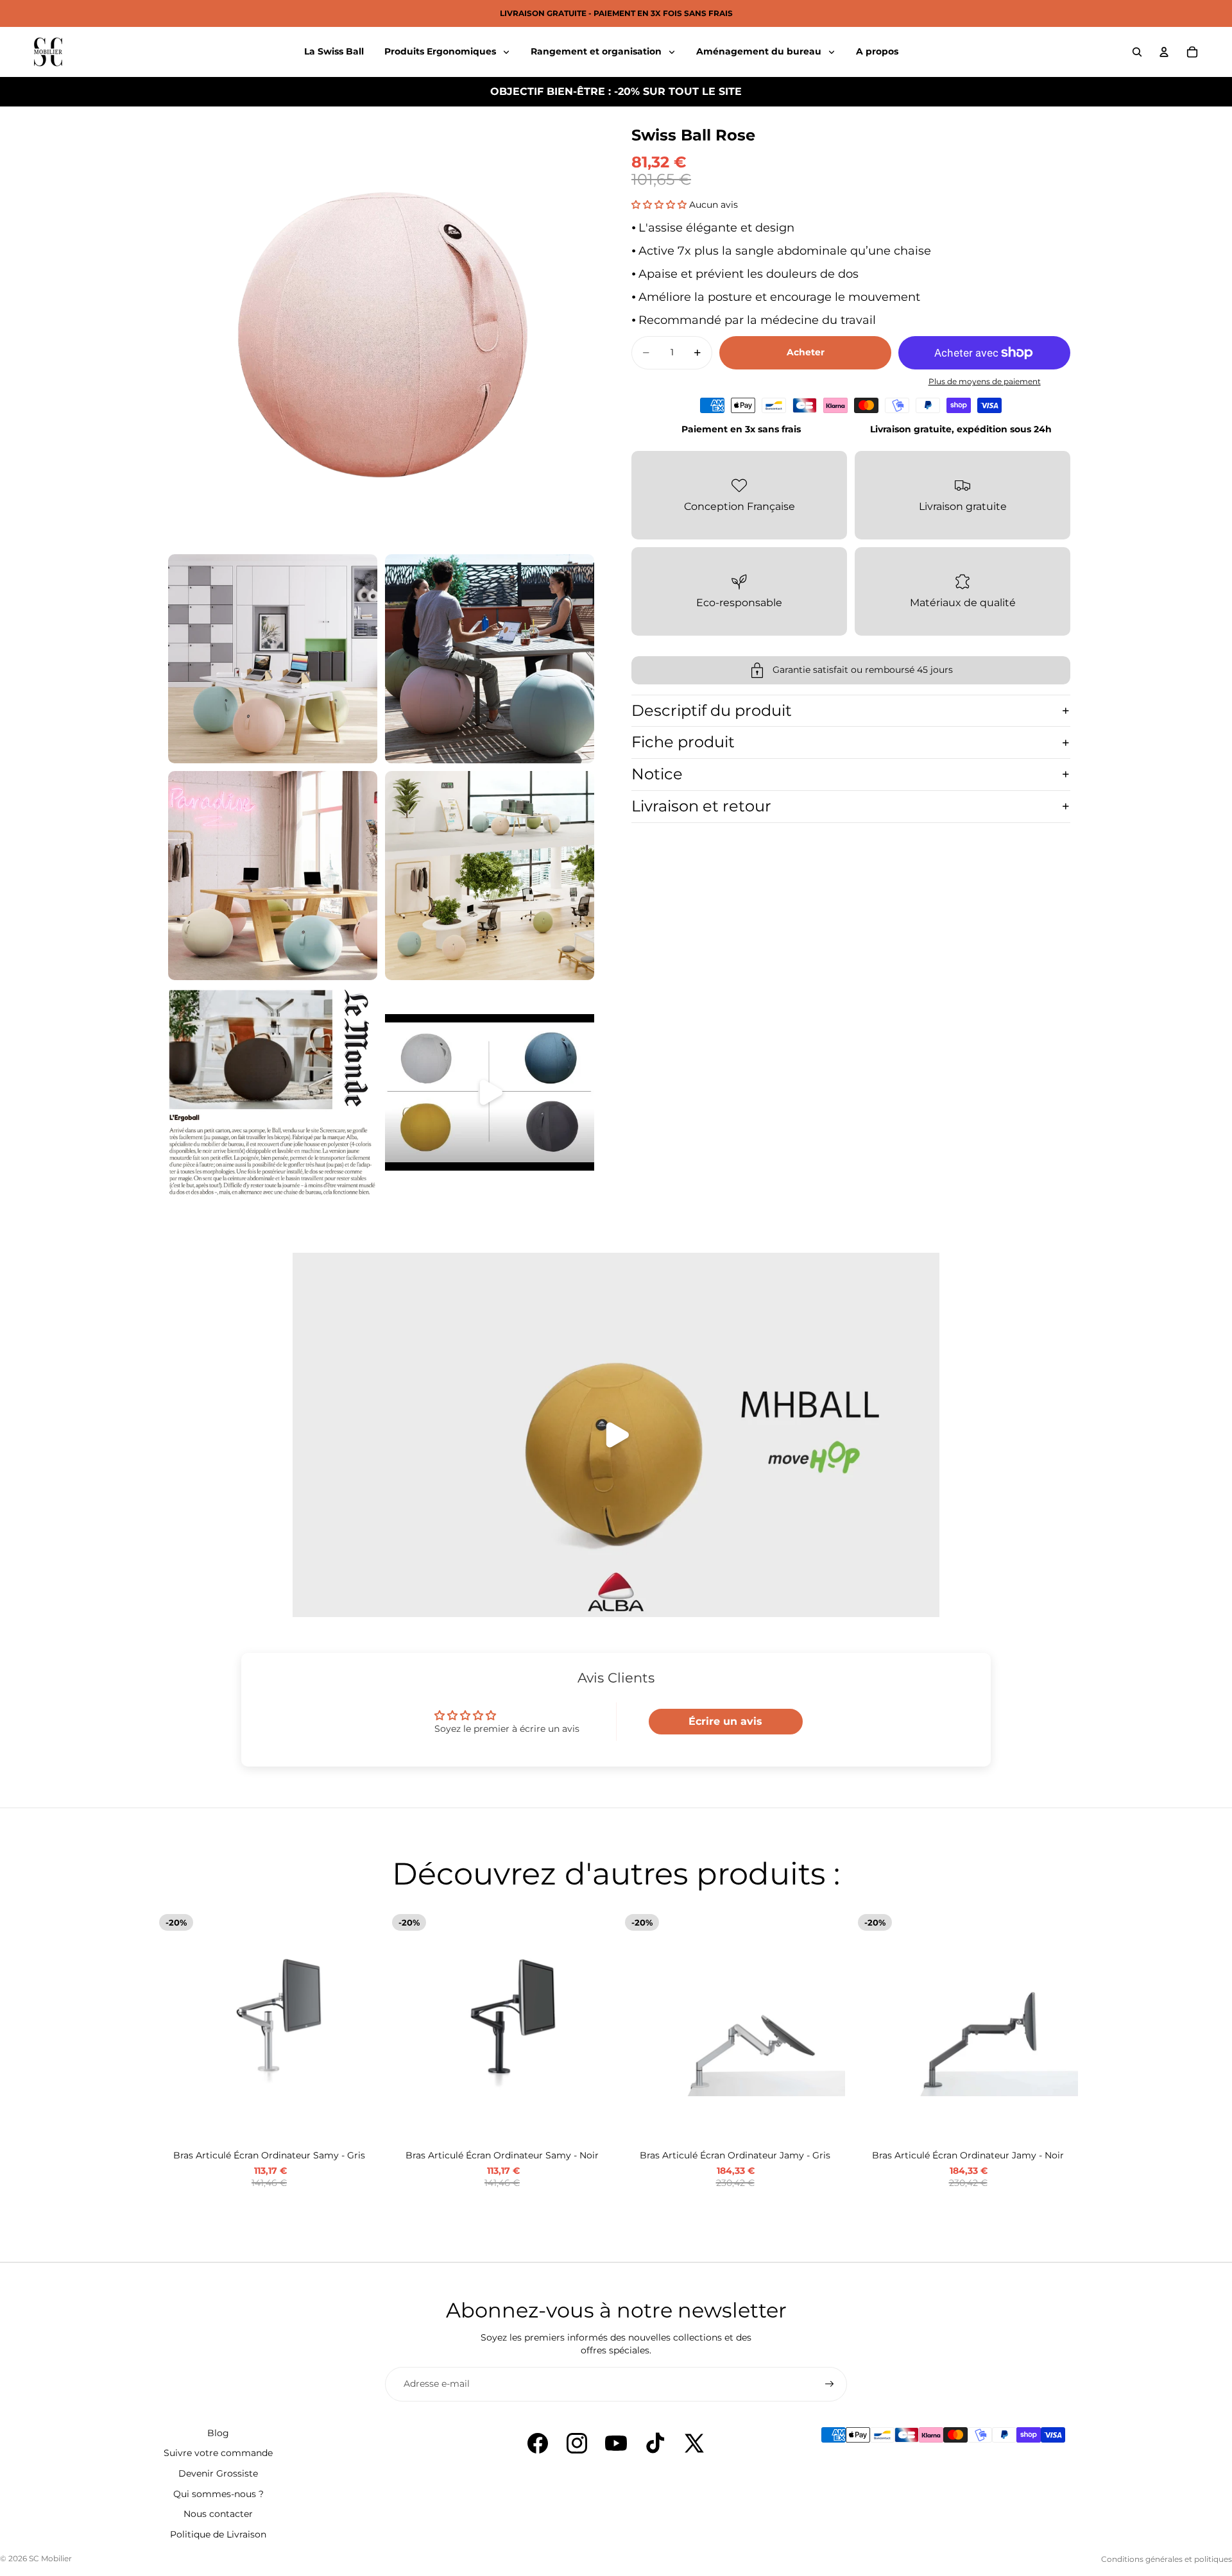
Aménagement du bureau (760, 51)
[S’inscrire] (830, 2384)
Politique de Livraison (218, 2534)
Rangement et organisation (597, 51)
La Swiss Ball (334, 51)
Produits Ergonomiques (441, 51)
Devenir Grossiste (218, 2473)
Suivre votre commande (218, 2453)
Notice (657, 774)
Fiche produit (683, 742)
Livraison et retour (701, 806)
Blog (218, 2433)
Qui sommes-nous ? (218, 2494)
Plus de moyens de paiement (985, 382)
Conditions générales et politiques (1167, 2559)
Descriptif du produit (712, 710)
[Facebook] (538, 2443)
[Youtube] (616, 2443)
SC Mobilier (50, 2558)
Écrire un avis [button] (725, 1721)
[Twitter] (694, 2443)
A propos (877, 51)
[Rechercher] (1137, 52)
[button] (660, 205)
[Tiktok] (655, 2443)
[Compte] (1164, 52)
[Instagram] (577, 2443)
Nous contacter (218, 2514)
